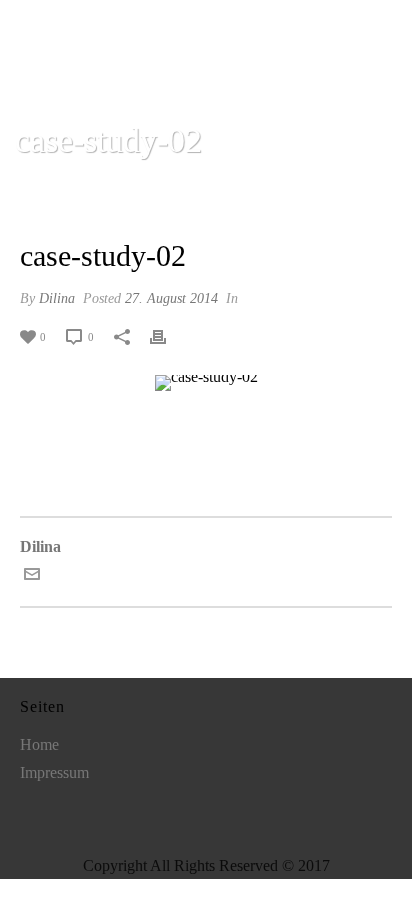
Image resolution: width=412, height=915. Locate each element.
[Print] (168, 336)
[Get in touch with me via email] (32, 576)
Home (109, 192)
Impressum (54, 772)
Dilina (57, 298)
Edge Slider (179, 192)
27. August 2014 (171, 298)
